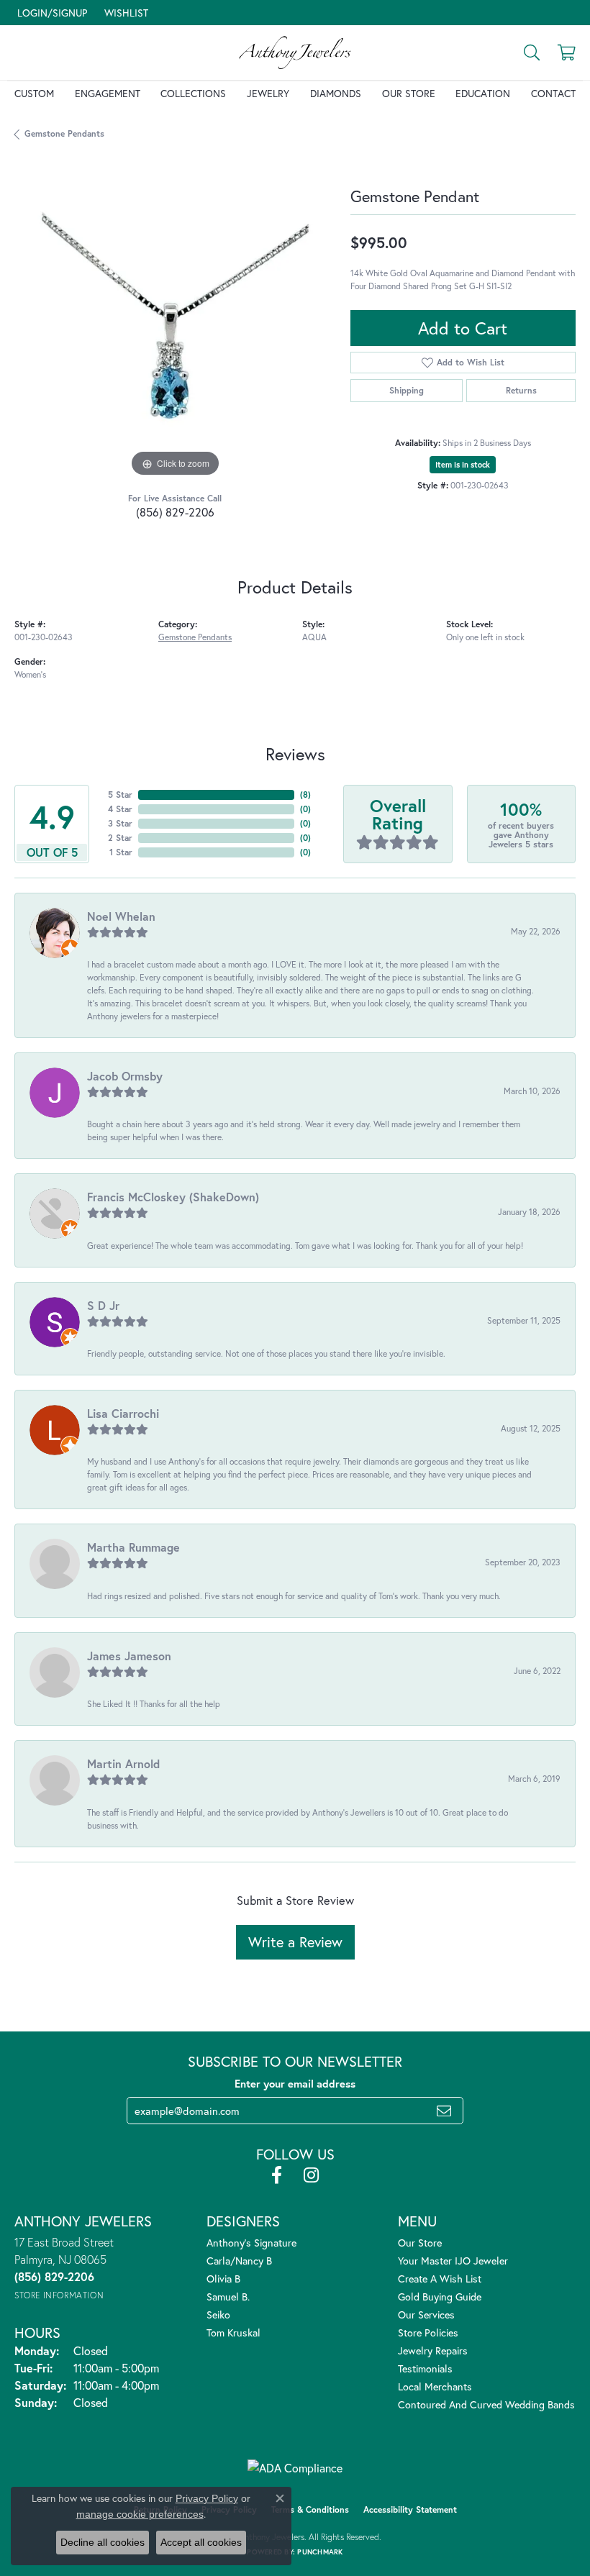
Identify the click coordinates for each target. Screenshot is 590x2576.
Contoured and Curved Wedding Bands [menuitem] (486, 2404)
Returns (521, 390)
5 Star (120, 795)
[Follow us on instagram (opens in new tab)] (311, 2175)
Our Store (409, 93)
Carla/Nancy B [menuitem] (239, 2261)
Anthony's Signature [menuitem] (251, 2243)
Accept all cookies (201, 2542)
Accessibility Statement (410, 2509)
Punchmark (320, 2552)
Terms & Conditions (310, 2509)
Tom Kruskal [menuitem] (233, 2332)
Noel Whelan (121, 916)
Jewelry (268, 93)
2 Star (120, 838)
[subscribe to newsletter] (444, 2111)
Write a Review (295, 1942)
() (305, 795)
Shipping (407, 390)
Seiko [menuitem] (218, 2315)
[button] (51, 13)
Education (483, 93)
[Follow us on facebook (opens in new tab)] (277, 2175)
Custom (34, 93)
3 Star (120, 823)
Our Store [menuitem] (420, 2243)
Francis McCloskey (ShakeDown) (173, 1197)
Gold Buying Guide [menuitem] (440, 2297)
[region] (175, 320)
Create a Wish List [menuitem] (440, 2279)
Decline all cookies (103, 2542)
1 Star (121, 852)
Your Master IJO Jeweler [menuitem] (453, 2261)
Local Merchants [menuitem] (435, 2386)
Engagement (108, 93)
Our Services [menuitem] (426, 2315)
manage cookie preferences (140, 2514)
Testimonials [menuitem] (425, 2368)
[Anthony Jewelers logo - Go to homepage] (295, 53)
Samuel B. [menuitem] (228, 2297)
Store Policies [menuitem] (428, 2332)
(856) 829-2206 (175, 512)
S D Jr (103, 1305)
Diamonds (336, 93)
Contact (553, 93)
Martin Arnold (123, 1763)
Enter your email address (295, 2084)
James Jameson (129, 1656)
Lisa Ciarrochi (123, 1413)
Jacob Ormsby (125, 1076)
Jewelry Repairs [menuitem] (433, 2350)
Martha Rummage (133, 1547)
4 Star (120, 809)
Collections (193, 93)
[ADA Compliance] (295, 2468)
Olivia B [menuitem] (223, 2279)
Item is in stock (463, 465)
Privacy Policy (207, 2498)
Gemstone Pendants (64, 133)
